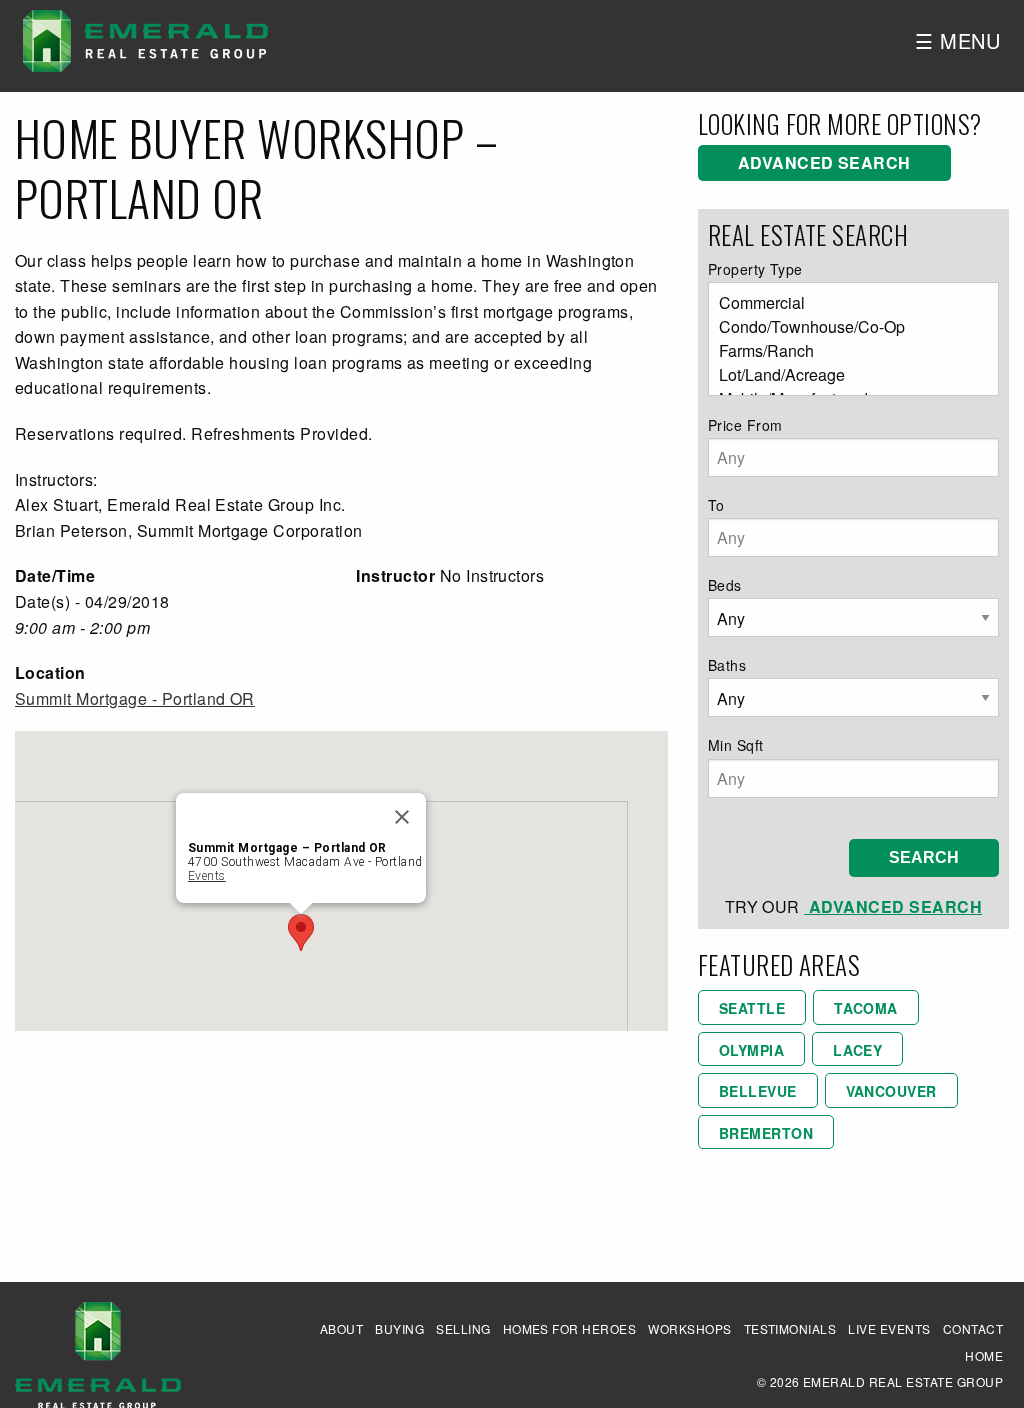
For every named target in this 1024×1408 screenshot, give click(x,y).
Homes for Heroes (570, 1328)
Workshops (689, 1328)
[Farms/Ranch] (845, 351)
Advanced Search (824, 162)
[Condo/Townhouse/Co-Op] (845, 327)
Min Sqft (736, 745)
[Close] (402, 817)
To (716, 505)
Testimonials (790, 1328)
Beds (725, 585)
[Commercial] (845, 303)
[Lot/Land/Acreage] (845, 375)
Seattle (752, 1008)
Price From (745, 425)
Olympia (751, 1050)
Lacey (857, 1050)
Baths (727, 665)
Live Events (889, 1328)
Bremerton (766, 1133)
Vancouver (891, 1091)
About (341, 1328)
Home (984, 1355)
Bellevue (758, 1091)
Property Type (755, 269)
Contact (973, 1328)
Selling (463, 1328)
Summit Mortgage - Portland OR (135, 698)
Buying (399, 1328)
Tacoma (866, 1008)
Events (207, 876)
